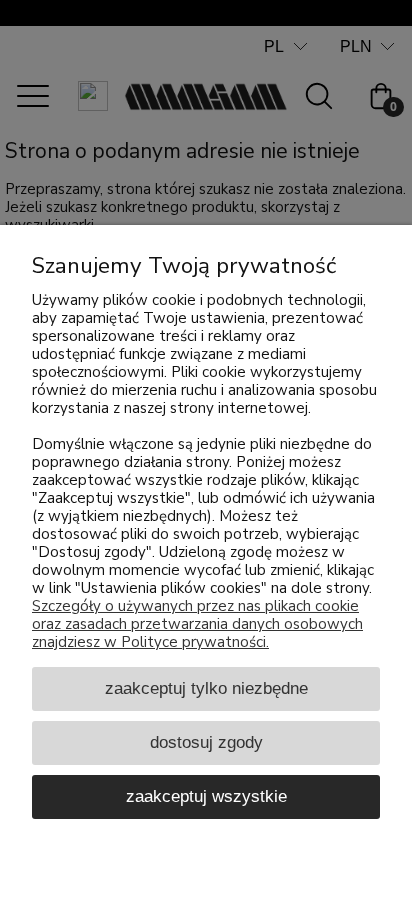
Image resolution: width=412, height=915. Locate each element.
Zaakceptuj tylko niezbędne (206, 688)
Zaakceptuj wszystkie (206, 796)
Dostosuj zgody (206, 742)
